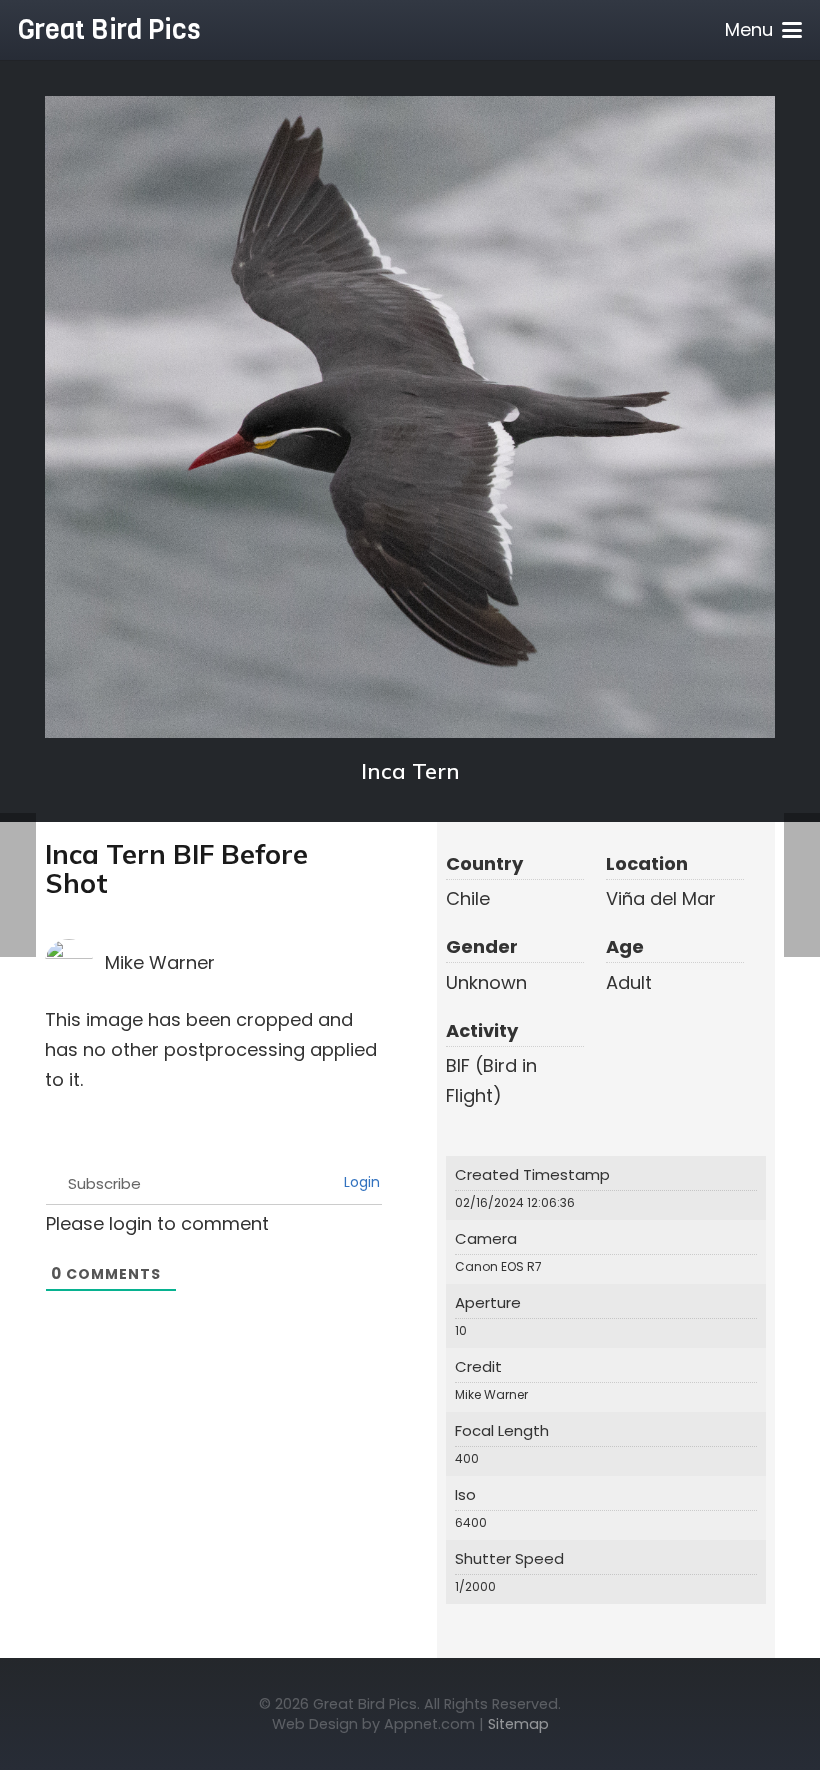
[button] (764, 30)
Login (360, 1182)
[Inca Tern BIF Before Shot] (410, 417)
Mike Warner (160, 962)
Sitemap (518, 1724)
